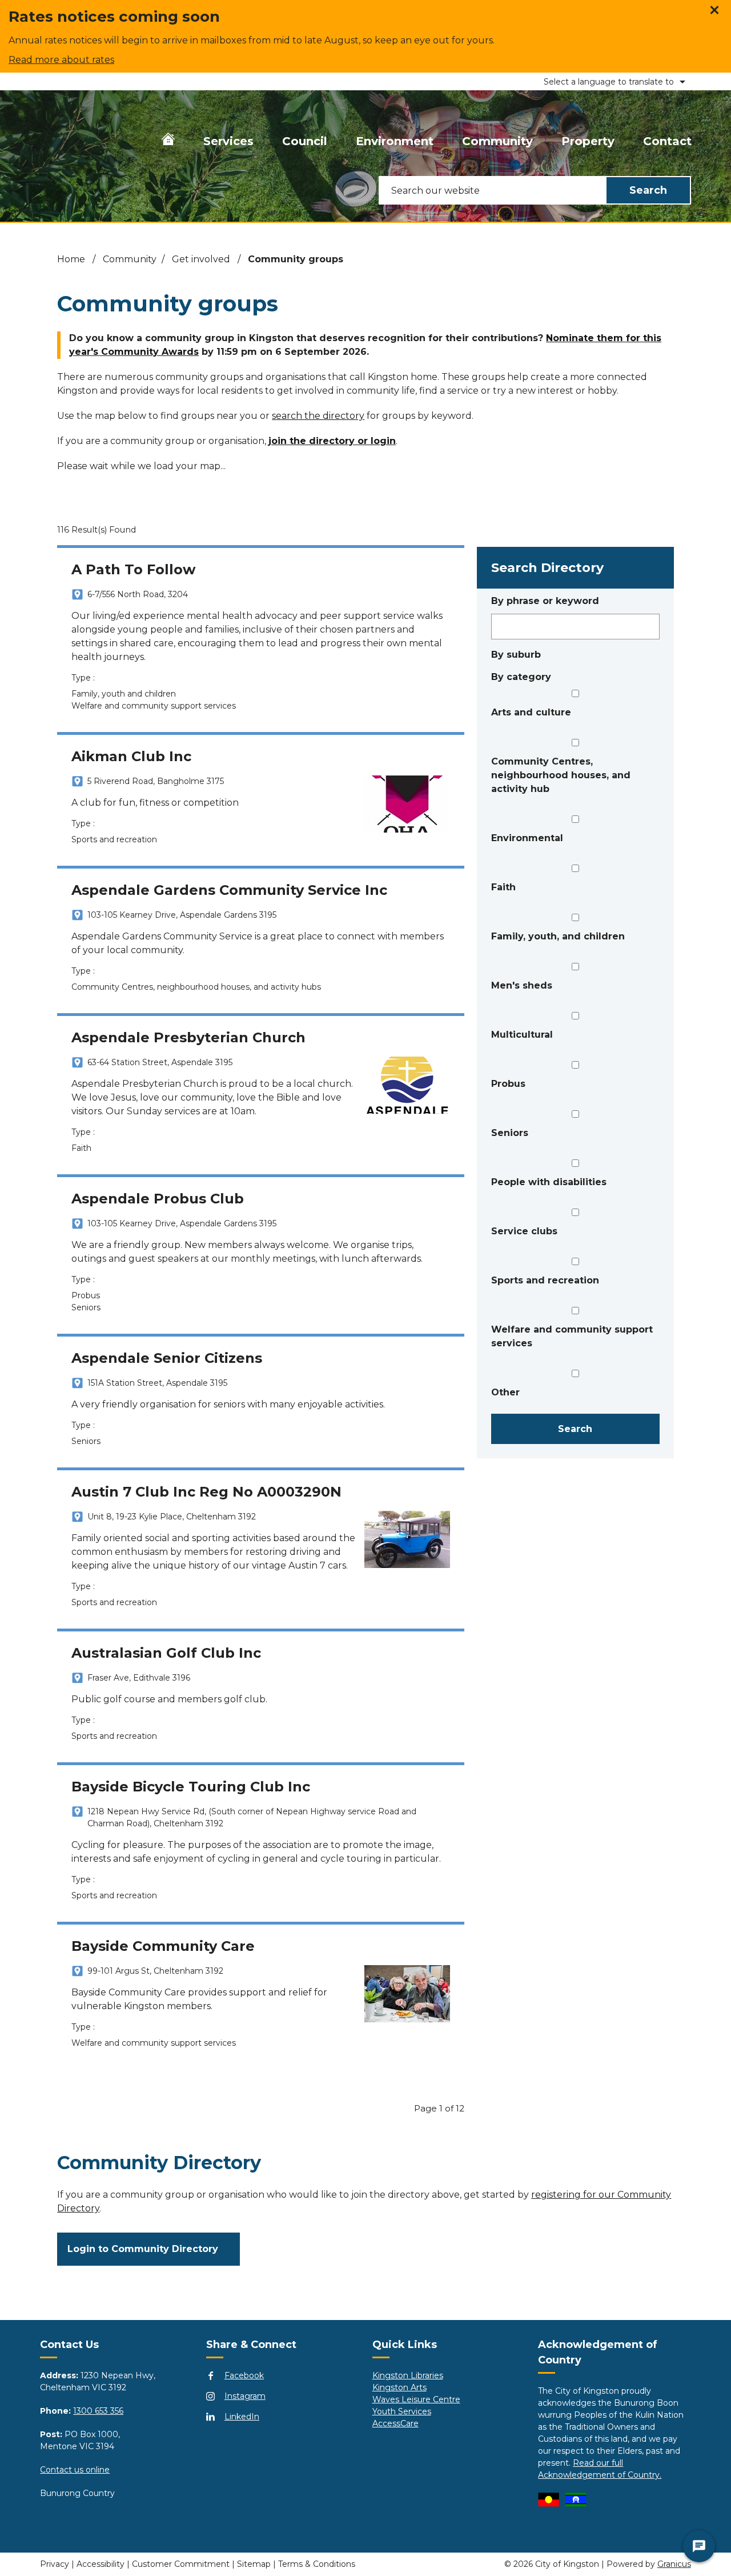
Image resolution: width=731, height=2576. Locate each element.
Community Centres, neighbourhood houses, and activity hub (561, 775)
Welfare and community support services (572, 1336)
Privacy (55, 2564)
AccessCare (395, 2423)
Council (305, 141)
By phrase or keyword (545, 601)
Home (71, 259)
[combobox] (607, 81)
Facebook (244, 2375)
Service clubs (524, 1231)
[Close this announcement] (718, 13)
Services (228, 141)
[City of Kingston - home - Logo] (59, 139)
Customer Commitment (181, 2564)
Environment (395, 141)
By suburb (516, 655)
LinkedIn (242, 2417)
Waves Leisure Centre (416, 2399)
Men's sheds (522, 985)
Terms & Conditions (317, 2564)
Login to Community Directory (143, 2249)
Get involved (202, 259)
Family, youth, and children (558, 936)
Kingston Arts (399, 2387)
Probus (508, 1084)
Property (588, 141)
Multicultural (522, 1035)
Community (497, 141)
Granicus (674, 2564)
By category (521, 677)
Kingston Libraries (408, 2375)
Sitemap (254, 2564)
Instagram (245, 2396)
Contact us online (75, 2470)
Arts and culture (531, 712)
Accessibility (101, 2564)
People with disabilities (549, 1182)
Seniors (510, 1133)
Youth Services (402, 2411)
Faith (503, 887)
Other (505, 1392)
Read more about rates (61, 60)
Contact (667, 141)
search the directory (318, 416)
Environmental (527, 838)
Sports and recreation (545, 1280)
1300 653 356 (98, 2411)
